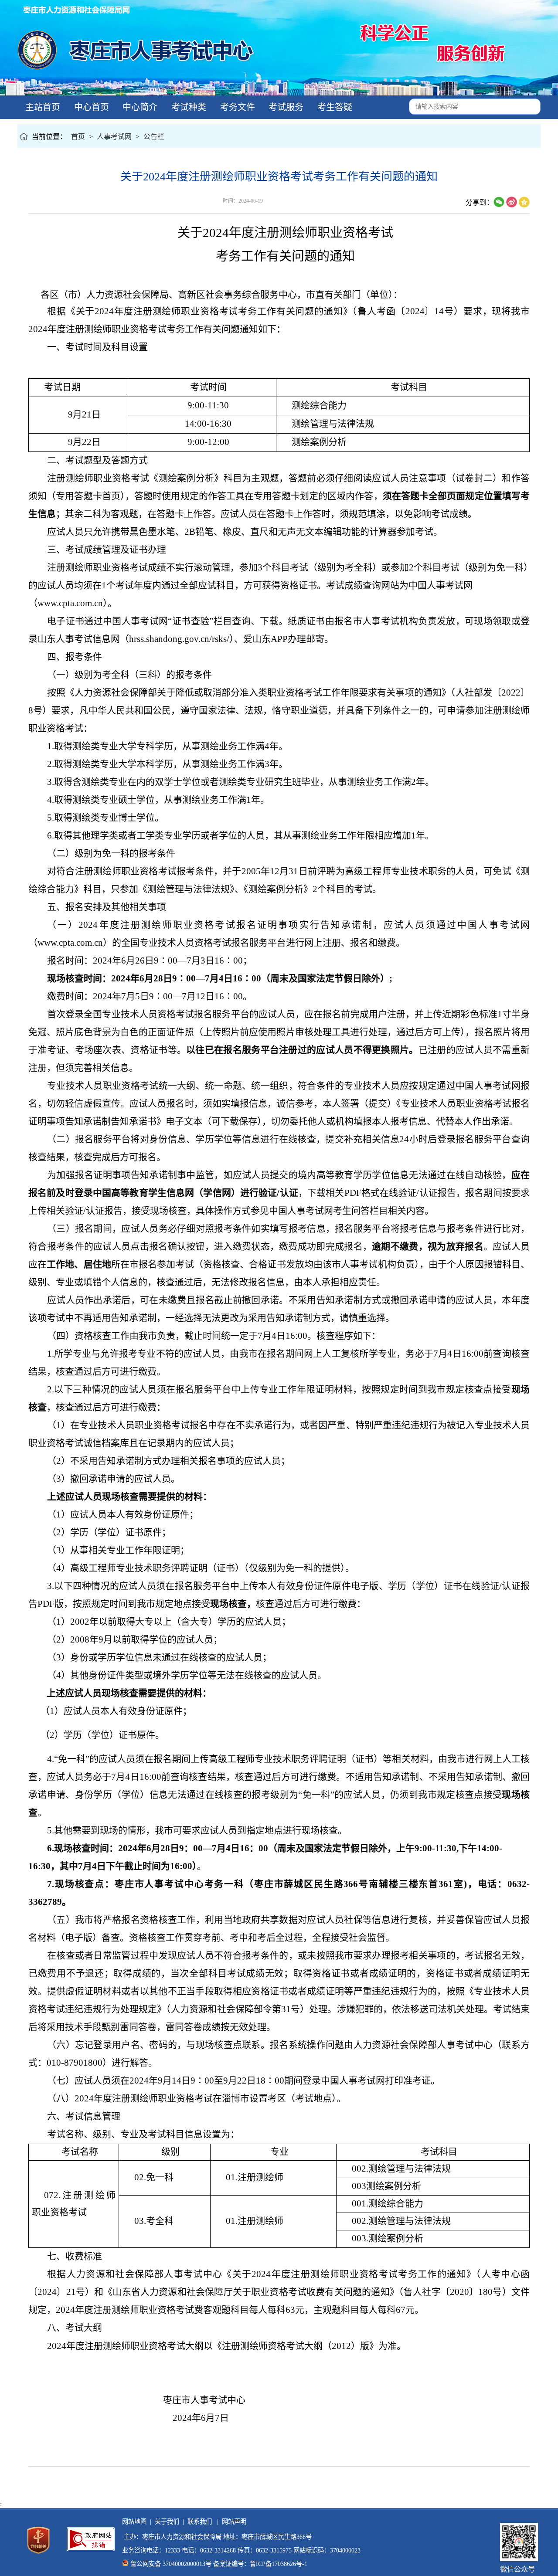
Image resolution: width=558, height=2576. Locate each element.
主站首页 (42, 107)
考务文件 (236, 107)
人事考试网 (114, 137)
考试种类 (188, 107)
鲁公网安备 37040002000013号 (171, 2564)
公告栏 (154, 137)
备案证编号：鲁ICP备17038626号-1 (260, 2564)
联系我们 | (201, 2522)
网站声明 (232, 2522)
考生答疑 (334, 107)
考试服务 (285, 107)
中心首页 (90, 107)
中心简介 (139, 107)
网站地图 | (137, 2522)
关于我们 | (168, 2522)
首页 (78, 137)
